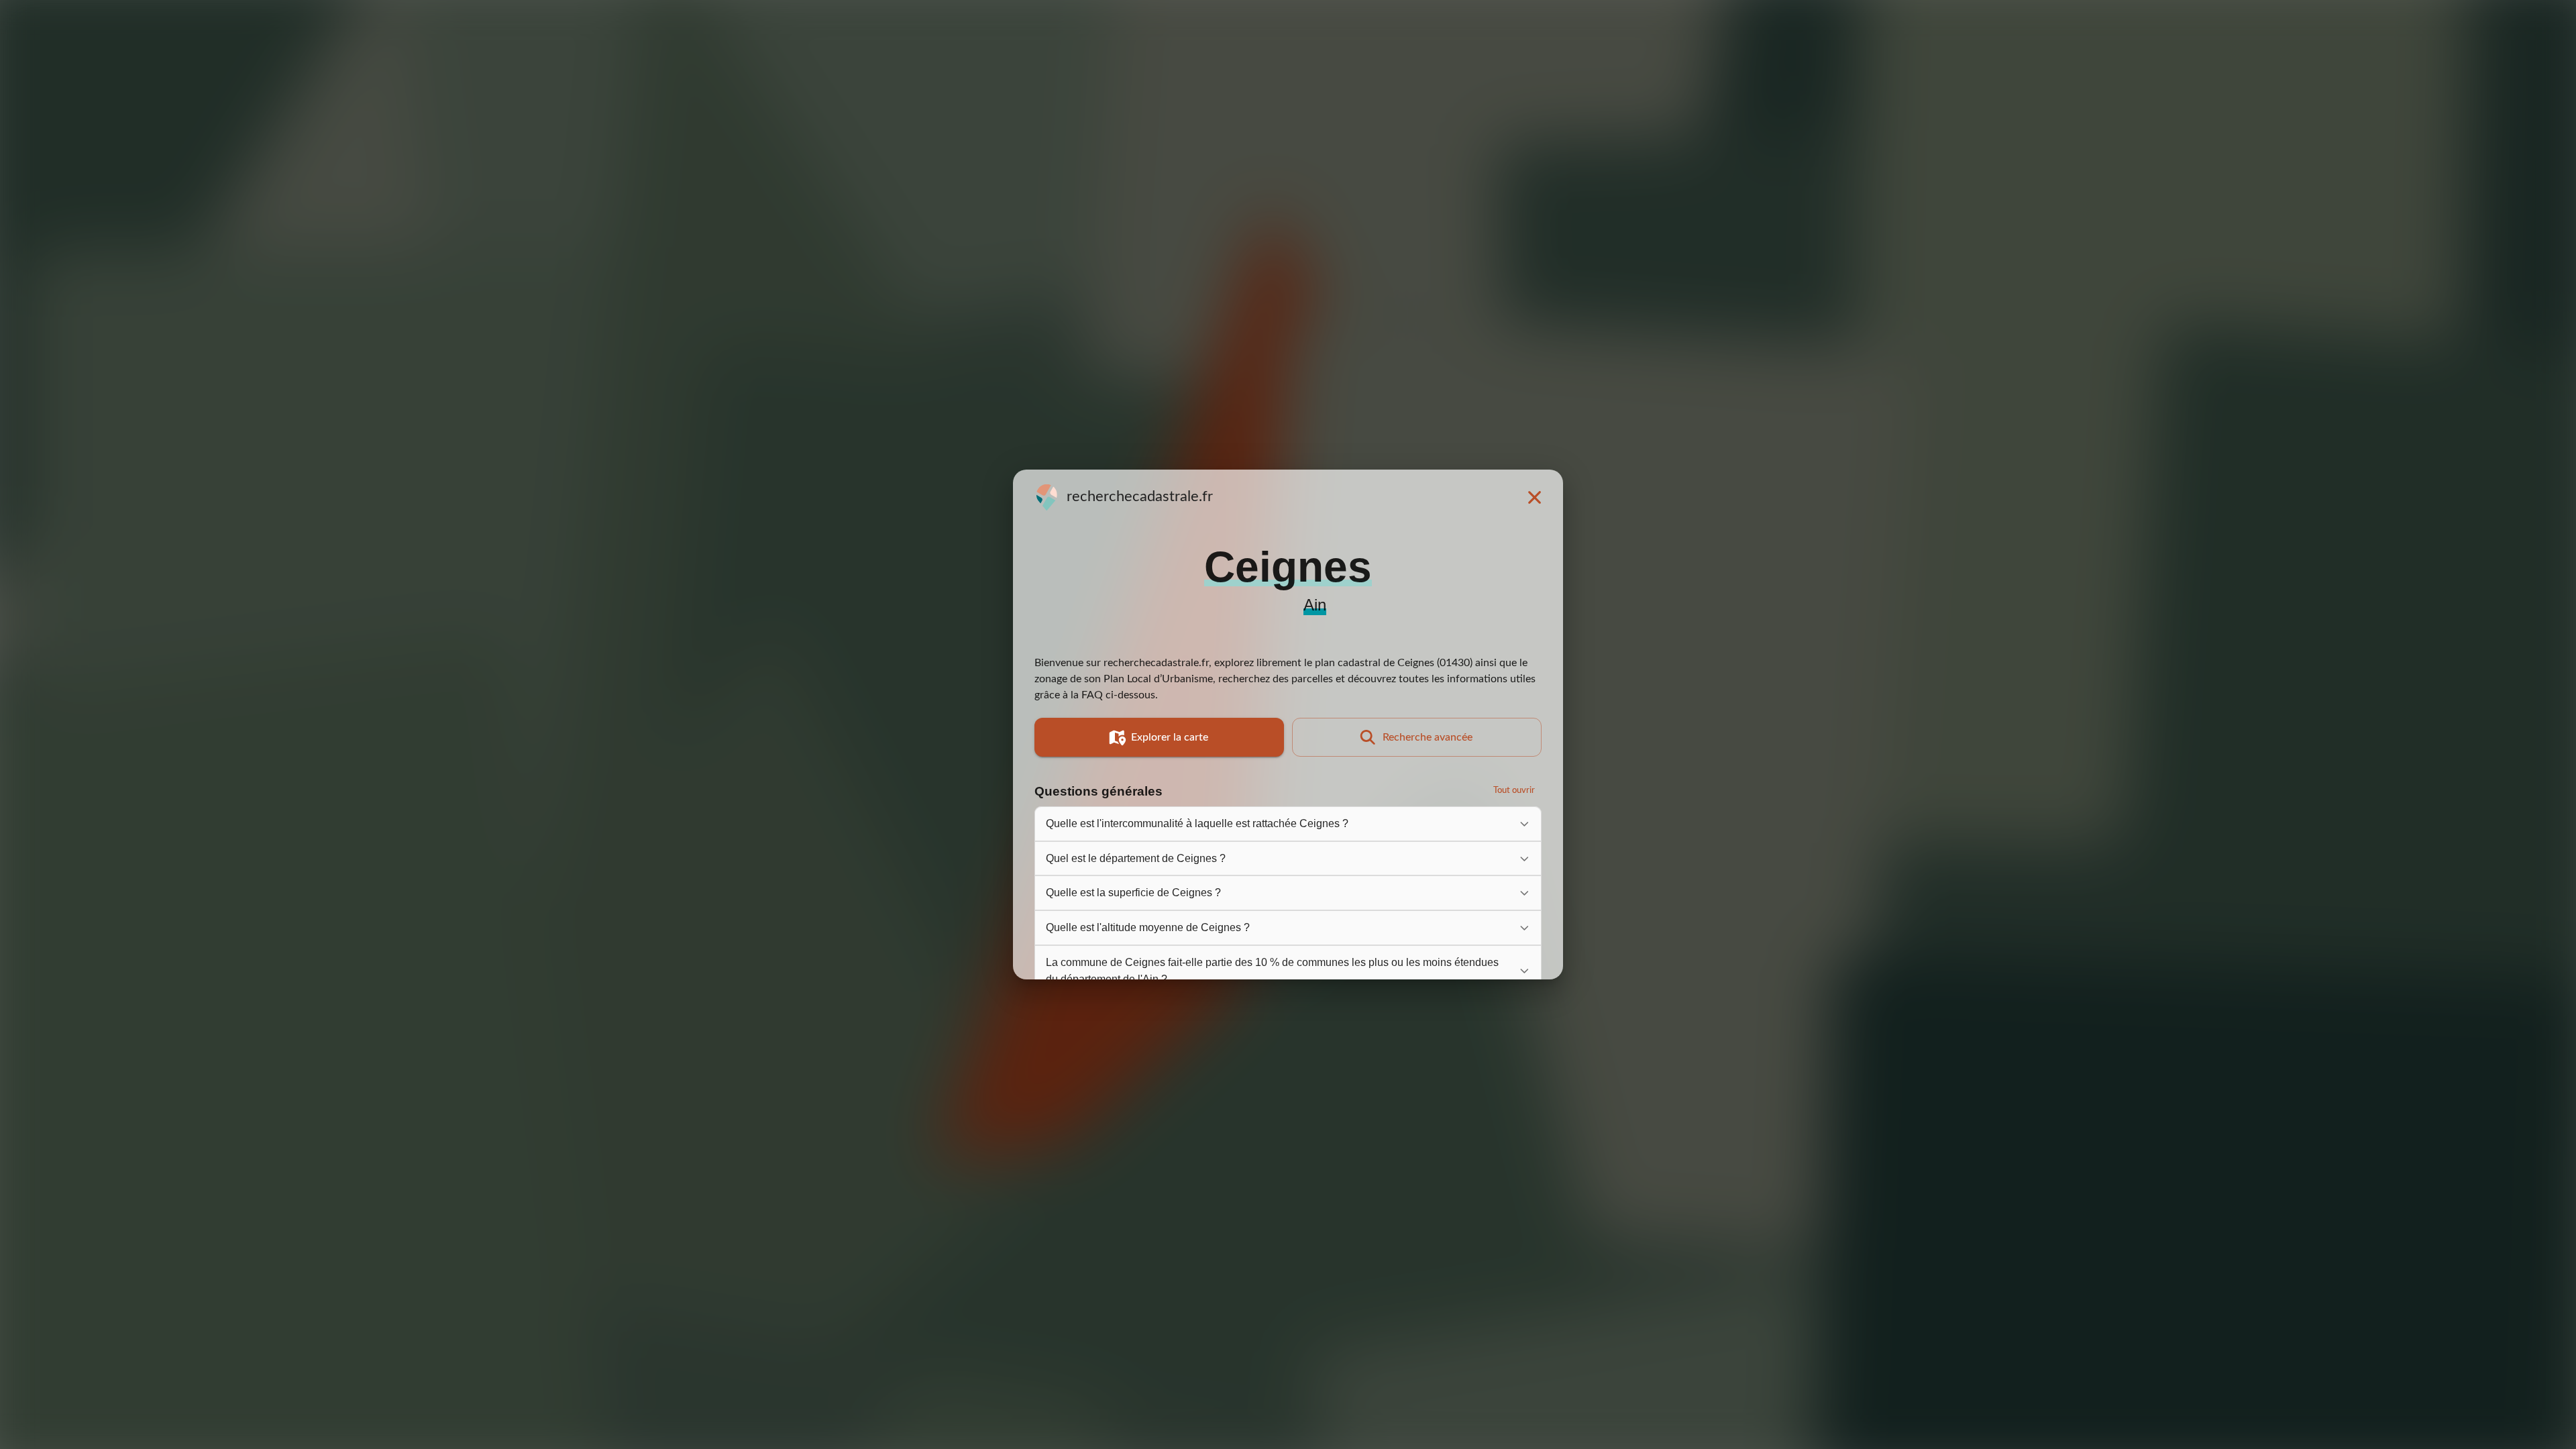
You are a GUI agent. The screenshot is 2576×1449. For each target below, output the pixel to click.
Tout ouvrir (1514, 791)
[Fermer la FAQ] (1534, 497)
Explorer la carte (1170, 737)
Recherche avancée (1428, 737)
